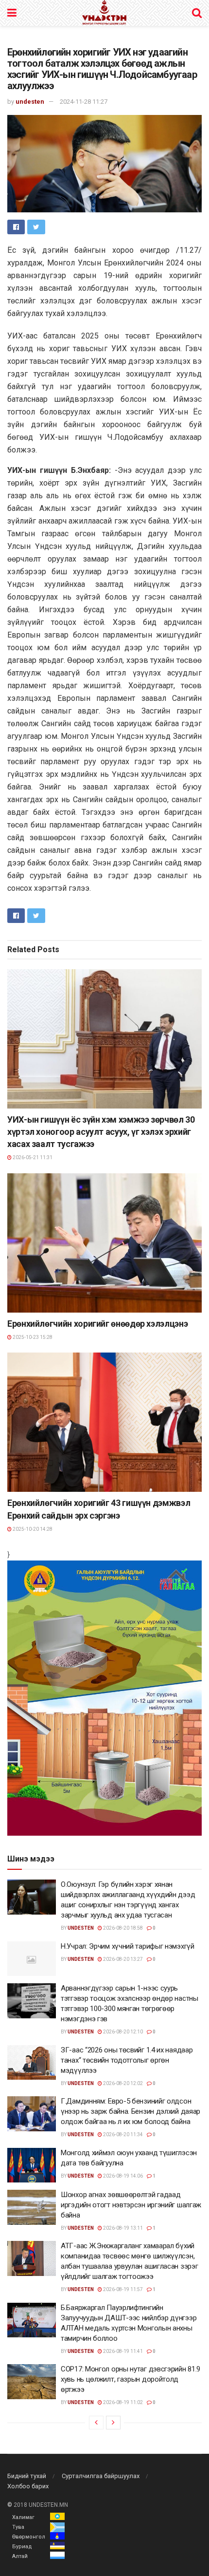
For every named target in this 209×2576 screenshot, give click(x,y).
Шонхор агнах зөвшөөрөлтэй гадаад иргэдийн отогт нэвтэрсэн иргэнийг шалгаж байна (131, 2205)
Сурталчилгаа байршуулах (101, 2476)
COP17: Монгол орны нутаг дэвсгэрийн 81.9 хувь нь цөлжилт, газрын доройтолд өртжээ (131, 2379)
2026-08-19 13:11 (122, 2228)
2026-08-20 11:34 (122, 2134)
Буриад (22, 2547)
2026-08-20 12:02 (122, 2083)
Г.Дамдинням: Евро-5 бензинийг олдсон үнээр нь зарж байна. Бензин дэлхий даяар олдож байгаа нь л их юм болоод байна (131, 2111)
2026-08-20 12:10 (122, 2032)
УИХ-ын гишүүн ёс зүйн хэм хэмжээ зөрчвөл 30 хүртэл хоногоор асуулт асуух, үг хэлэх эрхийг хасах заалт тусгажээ (101, 1132)
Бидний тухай (27, 2476)
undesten (30, 102)
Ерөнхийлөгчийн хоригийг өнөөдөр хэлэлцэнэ (97, 1324)
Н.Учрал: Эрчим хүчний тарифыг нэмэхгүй (128, 1946)
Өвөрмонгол (29, 2537)
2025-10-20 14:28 (32, 1529)
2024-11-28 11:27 (84, 102)
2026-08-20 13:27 (122, 1959)
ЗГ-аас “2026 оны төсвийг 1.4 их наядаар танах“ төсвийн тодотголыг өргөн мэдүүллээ (127, 2060)
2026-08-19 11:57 (122, 2289)
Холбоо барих (28, 2486)
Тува (18, 2527)
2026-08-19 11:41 (122, 2351)
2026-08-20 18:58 (122, 1928)
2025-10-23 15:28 (32, 1337)
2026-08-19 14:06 (122, 2176)
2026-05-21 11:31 (32, 1157)
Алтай (20, 2556)
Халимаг (23, 2517)
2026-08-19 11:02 (122, 2402)
